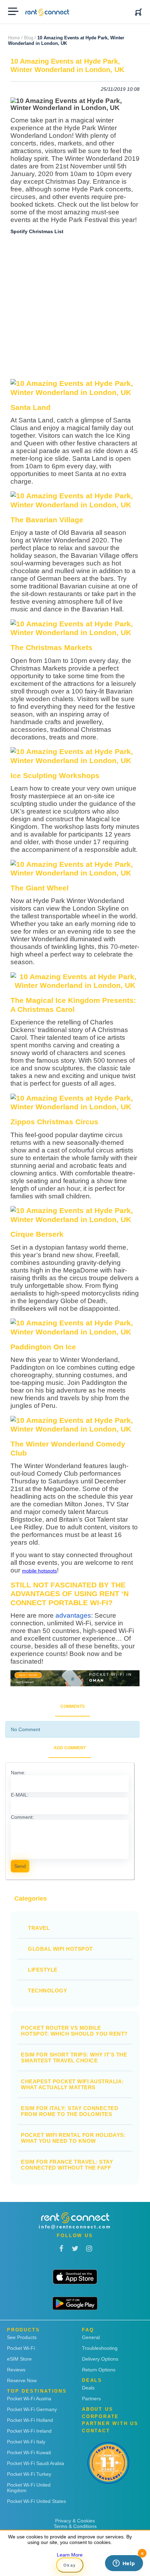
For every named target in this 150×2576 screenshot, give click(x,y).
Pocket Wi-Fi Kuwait (29, 2452)
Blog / (30, 38)
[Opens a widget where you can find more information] (124, 2564)
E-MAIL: (20, 1795)
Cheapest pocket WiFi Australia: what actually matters (72, 2084)
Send (20, 1866)
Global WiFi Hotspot (60, 1949)
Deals (88, 2388)
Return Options (99, 2370)
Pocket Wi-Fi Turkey (29, 2474)
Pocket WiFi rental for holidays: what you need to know (73, 2138)
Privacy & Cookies (75, 2521)
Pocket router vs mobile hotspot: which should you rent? (74, 2031)
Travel (39, 1928)
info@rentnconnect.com (75, 2227)
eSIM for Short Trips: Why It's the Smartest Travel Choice (74, 2058)
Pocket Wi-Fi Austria (29, 2399)
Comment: (22, 1817)
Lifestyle (43, 1970)
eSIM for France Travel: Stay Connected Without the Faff (67, 2165)
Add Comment (70, 1748)
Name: (18, 1773)
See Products (22, 2337)
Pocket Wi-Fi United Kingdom (29, 2488)
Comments (73, 1706)
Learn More (70, 2555)
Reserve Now (22, 2380)
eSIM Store (19, 2359)
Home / (15, 38)
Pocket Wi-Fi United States (36, 2501)
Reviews (16, 2370)
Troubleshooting (100, 2348)
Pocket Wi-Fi (21, 2348)
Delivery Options (100, 2359)
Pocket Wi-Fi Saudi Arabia (36, 2463)
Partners (91, 2399)
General (91, 2337)
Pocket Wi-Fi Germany (32, 2409)
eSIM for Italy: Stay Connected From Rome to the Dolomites (70, 2111)
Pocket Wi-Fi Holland (30, 2420)
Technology (47, 1991)
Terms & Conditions (75, 2526)
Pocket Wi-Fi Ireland (29, 2431)
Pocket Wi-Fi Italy (26, 2442)
